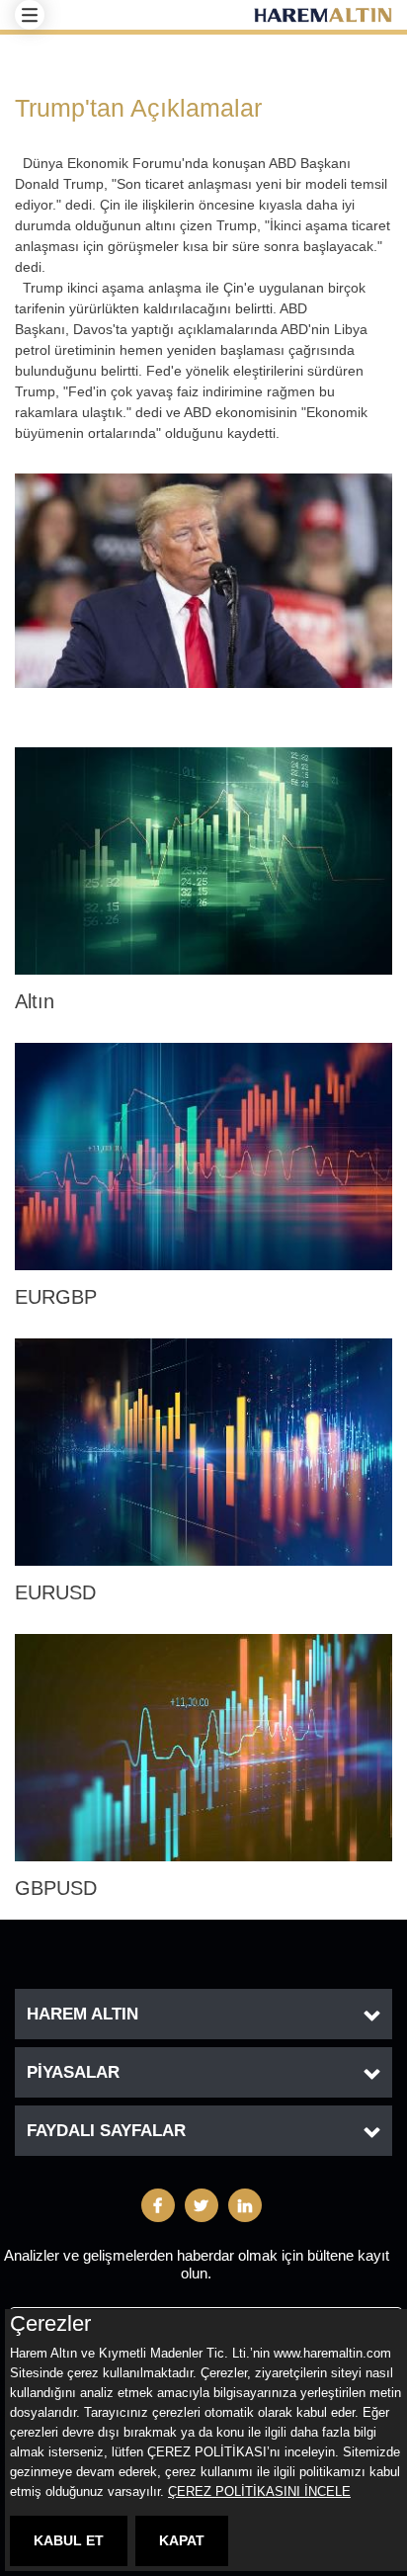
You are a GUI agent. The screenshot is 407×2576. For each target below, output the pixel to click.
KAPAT (182, 2540)
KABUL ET (69, 2540)
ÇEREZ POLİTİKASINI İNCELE (259, 2491)
